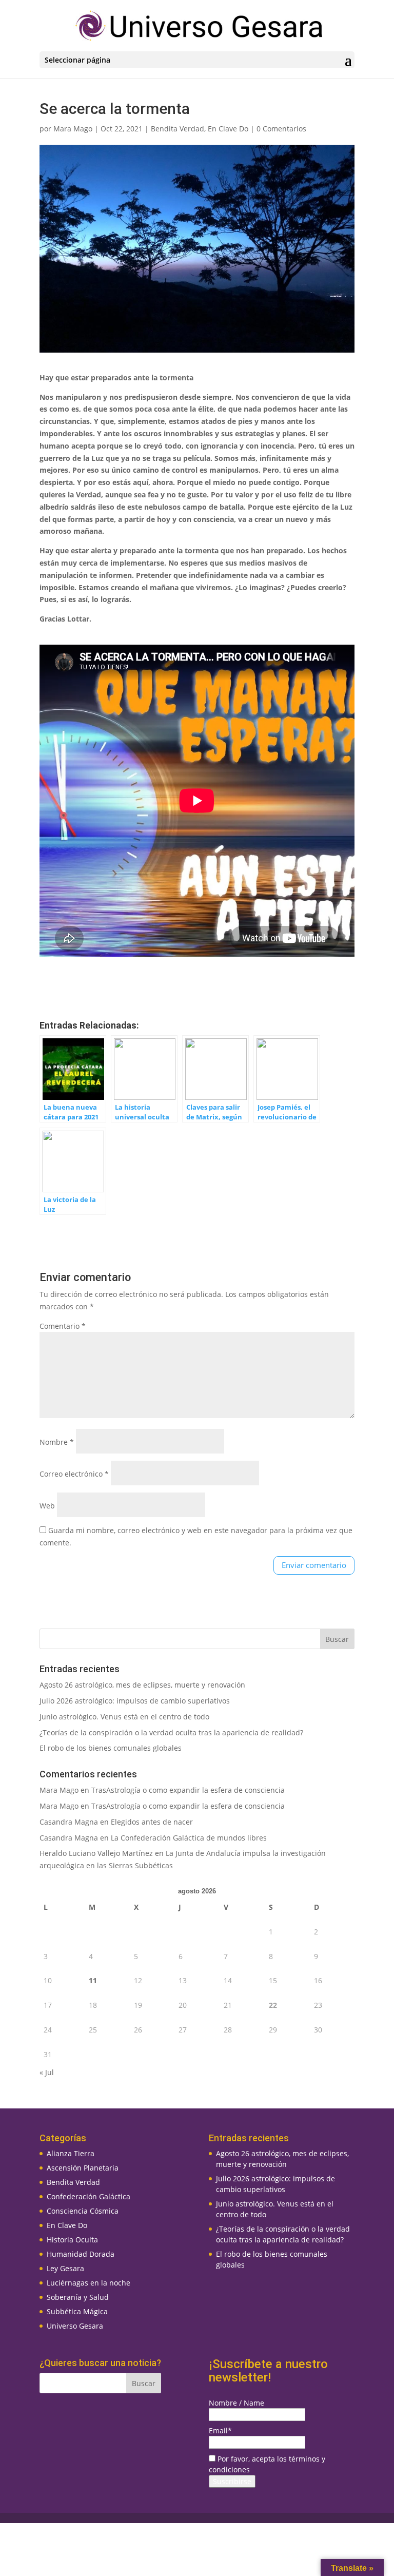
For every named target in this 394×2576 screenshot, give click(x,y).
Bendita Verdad (178, 129)
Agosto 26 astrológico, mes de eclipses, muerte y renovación (142, 1685)
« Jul (47, 2072)
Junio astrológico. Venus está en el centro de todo (124, 1717)
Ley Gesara (65, 2268)
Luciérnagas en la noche (88, 2283)
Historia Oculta (72, 2240)
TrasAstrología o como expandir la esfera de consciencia (188, 1790)
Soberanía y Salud (78, 2297)
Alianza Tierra (71, 2153)
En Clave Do (228, 129)
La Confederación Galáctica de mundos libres (189, 1838)
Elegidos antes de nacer (152, 1822)
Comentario (63, 1326)
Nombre (57, 1442)
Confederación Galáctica (88, 2196)
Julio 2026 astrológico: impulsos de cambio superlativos (135, 1701)
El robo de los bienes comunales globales (111, 1748)
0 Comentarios (281, 129)
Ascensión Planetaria (83, 2168)
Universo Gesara (75, 2326)
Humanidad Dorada (81, 2254)
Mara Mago (73, 129)
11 (93, 1980)
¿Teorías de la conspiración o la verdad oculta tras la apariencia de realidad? (171, 1732)
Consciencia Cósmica (83, 2211)
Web (47, 1506)
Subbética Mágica (77, 2311)
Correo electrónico (74, 1474)
